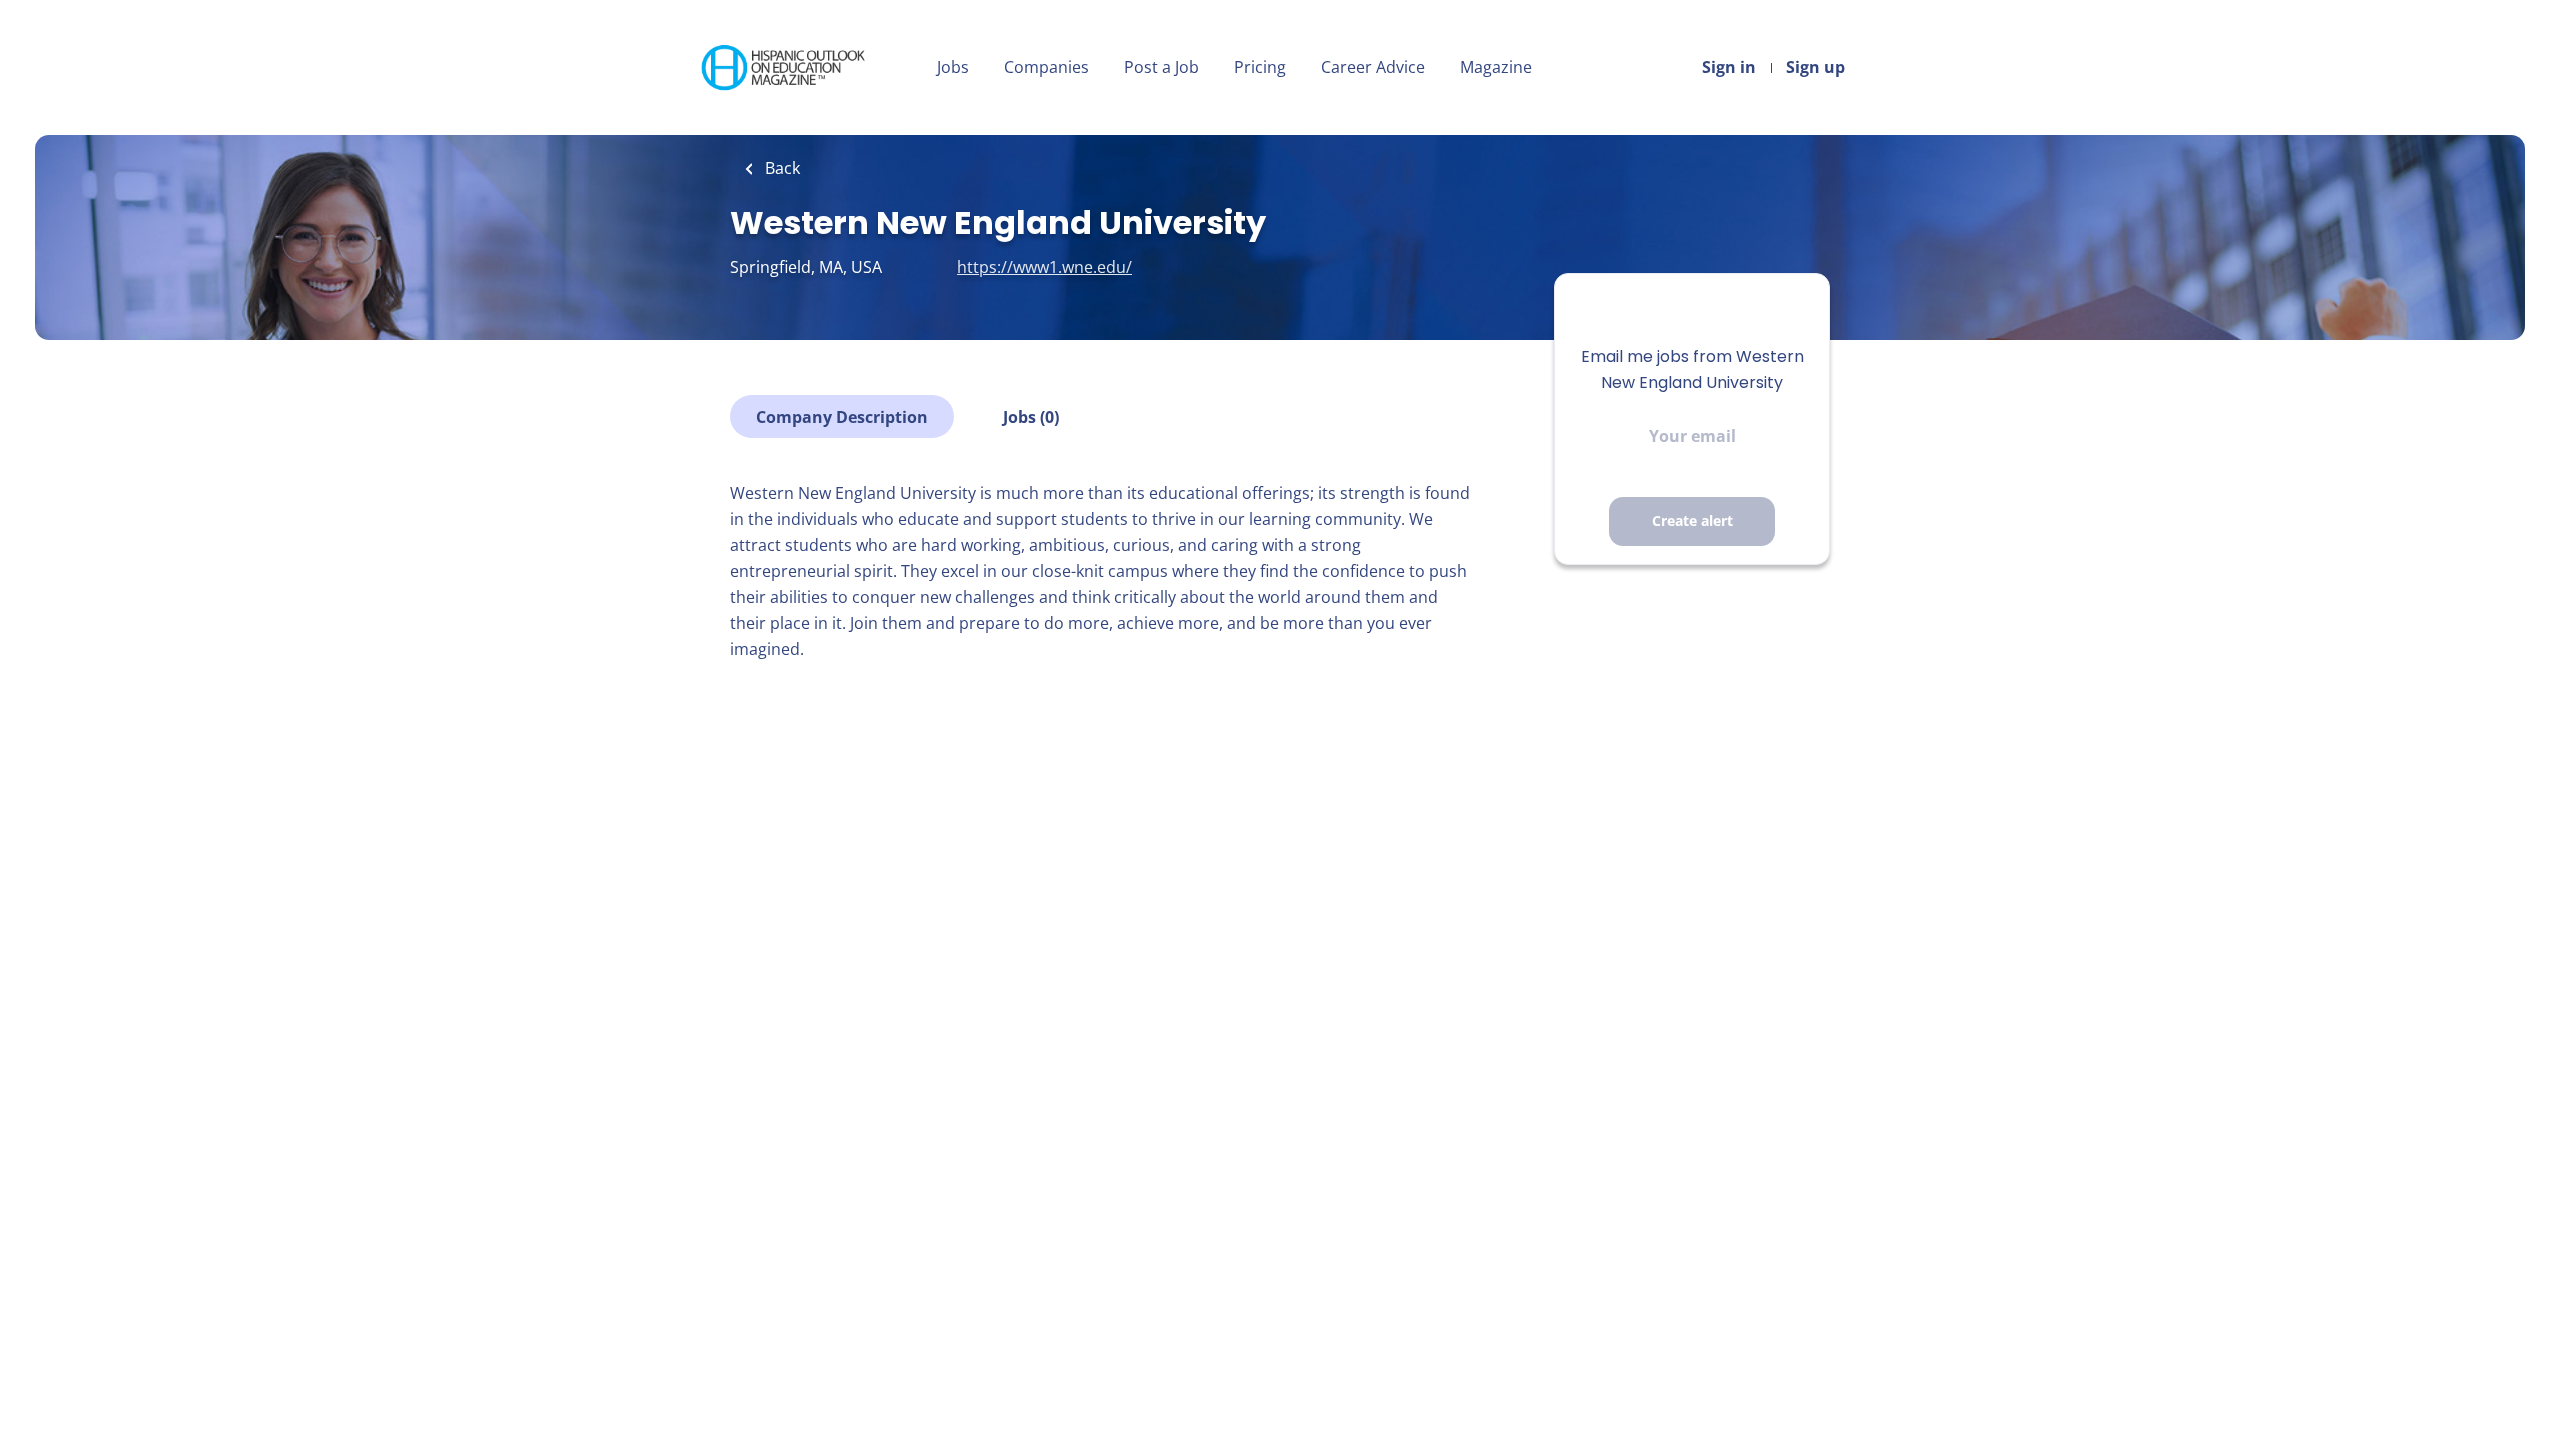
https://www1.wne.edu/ (1044, 267)
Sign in (1729, 67)
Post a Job (1161, 67)
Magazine (1496, 67)
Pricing (1260, 67)
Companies (1046, 67)
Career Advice (1373, 67)
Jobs (953, 67)
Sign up (1815, 67)
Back (780, 168)
